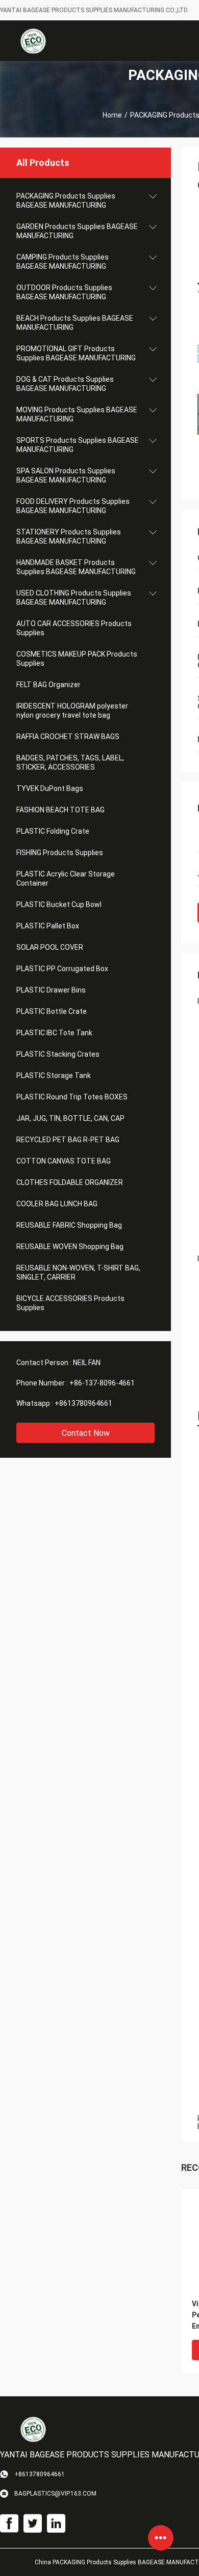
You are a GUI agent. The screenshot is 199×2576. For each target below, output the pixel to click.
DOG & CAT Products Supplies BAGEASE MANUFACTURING (65, 384)
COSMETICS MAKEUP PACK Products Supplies (77, 659)
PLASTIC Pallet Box (48, 926)
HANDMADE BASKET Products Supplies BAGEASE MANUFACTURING (76, 567)
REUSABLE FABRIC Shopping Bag (69, 1225)
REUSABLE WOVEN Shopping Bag (70, 1247)
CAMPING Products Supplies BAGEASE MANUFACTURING (63, 262)
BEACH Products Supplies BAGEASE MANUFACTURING (75, 323)
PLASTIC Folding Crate (53, 831)
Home (112, 115)
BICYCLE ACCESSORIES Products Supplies (70, 1303)
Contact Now (86, 1433)
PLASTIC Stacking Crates (58, 1054)
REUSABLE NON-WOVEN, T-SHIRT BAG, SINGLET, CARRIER (78, 1272)
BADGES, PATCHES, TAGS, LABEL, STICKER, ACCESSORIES (70, 762)
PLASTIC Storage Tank (54, 1075)
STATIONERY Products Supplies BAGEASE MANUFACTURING (69, 536)
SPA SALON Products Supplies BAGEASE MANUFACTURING (66, 475)
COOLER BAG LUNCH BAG (57, 1204)
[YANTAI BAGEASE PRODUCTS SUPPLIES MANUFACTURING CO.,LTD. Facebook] (9, 2524)
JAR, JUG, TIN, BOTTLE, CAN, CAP (70, 1118)
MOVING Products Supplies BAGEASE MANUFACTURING (77, 414)
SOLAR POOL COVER (50, 947)
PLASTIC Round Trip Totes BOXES (72, 1097)
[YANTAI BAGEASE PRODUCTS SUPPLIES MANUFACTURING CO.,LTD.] (33, 41)
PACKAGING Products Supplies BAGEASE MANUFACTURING (66, 201)
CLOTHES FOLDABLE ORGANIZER (70, 1182)
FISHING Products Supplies (60, 853)
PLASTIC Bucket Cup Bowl (59, 904)
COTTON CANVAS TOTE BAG (64, 1161)
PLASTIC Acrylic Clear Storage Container (66, 879)
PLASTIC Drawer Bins (51, 990)
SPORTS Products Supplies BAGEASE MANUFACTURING (78, 445)
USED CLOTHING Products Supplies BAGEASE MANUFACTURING (74, 598)
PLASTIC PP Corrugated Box (62, 969)
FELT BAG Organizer (48, 685)
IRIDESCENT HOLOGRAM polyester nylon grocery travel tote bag (72, 711)
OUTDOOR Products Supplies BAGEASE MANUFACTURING (64, 292)
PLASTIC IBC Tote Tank (54, 1033)
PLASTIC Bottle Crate (52, 1011)
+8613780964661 (83, 1403)
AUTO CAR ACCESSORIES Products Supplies (74, 628)
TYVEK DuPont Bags (50, 788)
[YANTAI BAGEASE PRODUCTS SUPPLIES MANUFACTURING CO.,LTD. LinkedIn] (56, 2524)
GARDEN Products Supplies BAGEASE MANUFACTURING (77, 231)
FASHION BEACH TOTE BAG (60, 810)
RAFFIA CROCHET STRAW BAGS (68, 737)
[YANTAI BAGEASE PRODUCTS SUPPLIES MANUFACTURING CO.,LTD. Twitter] (33, 2524)
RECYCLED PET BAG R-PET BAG (68, 1140)
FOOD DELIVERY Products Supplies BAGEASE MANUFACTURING (73, 506)
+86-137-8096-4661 (102, 1383)
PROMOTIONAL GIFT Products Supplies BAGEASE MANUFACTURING (76, 353)
